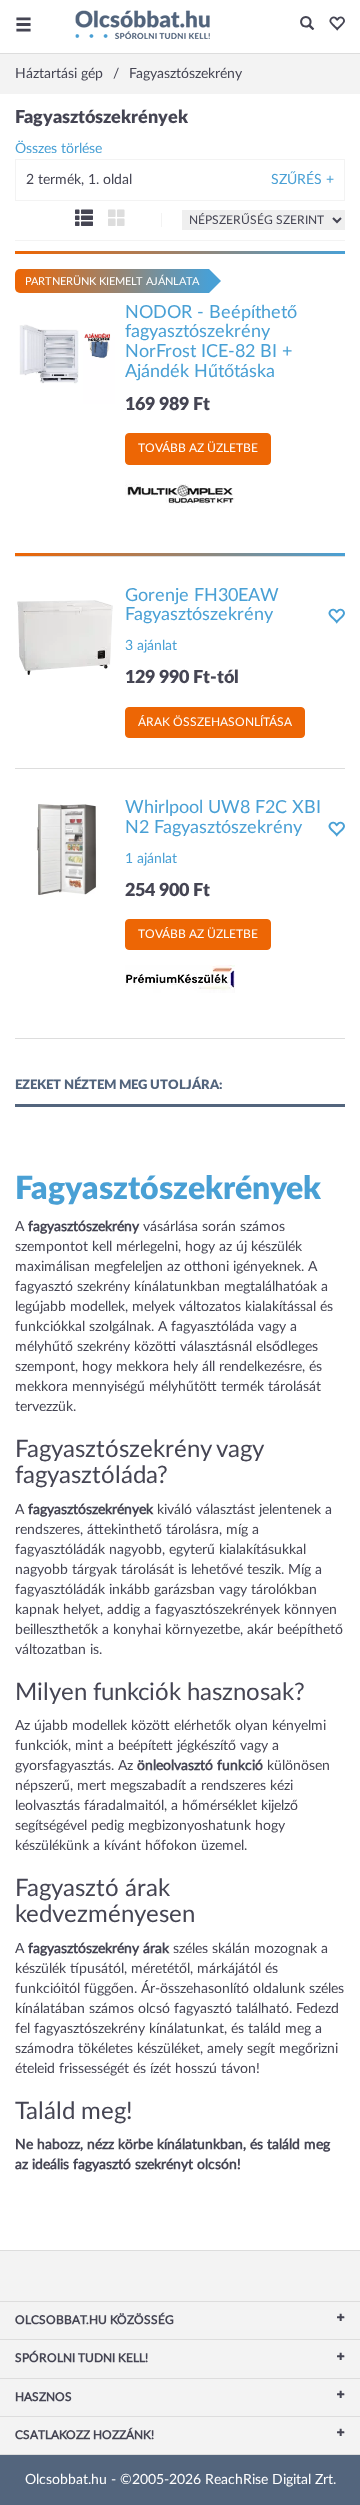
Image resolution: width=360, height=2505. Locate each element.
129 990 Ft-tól (182, 678)
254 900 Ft (167, 891)
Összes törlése (58, 149)
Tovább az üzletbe (198, 448)
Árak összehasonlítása (215, 722)
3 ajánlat (151, 646)
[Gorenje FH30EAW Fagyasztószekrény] (65, 636)
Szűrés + (302, 180)
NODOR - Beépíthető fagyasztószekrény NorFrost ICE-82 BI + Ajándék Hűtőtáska (211, 342)
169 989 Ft (167, 405)
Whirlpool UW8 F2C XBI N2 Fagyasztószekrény (223, 818)
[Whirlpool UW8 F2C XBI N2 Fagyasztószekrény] (65, 849)
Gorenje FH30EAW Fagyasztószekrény (202, 606)
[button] (331, 25)
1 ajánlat (151, 859)
